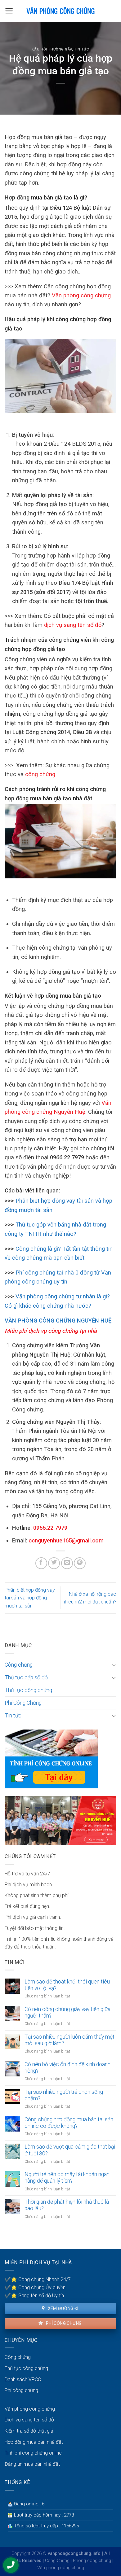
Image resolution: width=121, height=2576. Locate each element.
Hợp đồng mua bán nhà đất (34, 2442)
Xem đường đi (62, 2308)
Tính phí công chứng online (33, 2453)
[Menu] (9, 11)
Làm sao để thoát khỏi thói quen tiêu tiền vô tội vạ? (67, 1985)
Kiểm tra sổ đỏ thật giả (29, 2431)
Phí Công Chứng (23, 1703)
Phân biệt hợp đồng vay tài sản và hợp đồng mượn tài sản (30, 1598)
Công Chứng (57, 2561)
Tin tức (81, 49)
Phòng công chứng (92, 2561)
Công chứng (19, 1665)
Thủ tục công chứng (28, 1690)
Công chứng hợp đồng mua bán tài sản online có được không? (69, 2123)
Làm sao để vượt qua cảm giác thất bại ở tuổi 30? (70, 2150)
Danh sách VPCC (23, 2379)
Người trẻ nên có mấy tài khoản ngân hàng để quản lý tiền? (67, 2178)
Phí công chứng (63, 2323)
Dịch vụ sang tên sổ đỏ (29, 2420)
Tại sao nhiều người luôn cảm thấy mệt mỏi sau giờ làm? (69, 2040)
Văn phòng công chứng (30, 2409)
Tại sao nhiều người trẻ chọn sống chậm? (64, 2095)
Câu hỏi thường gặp (52, 49)
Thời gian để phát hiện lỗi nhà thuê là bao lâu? (67, 2205)
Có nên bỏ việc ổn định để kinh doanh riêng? (67, 2068)
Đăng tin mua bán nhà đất (32, 2464)
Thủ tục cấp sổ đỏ (26, 1677)
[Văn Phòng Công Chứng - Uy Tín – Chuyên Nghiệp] (60, 11)
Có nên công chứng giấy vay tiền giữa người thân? (67, 2012)
